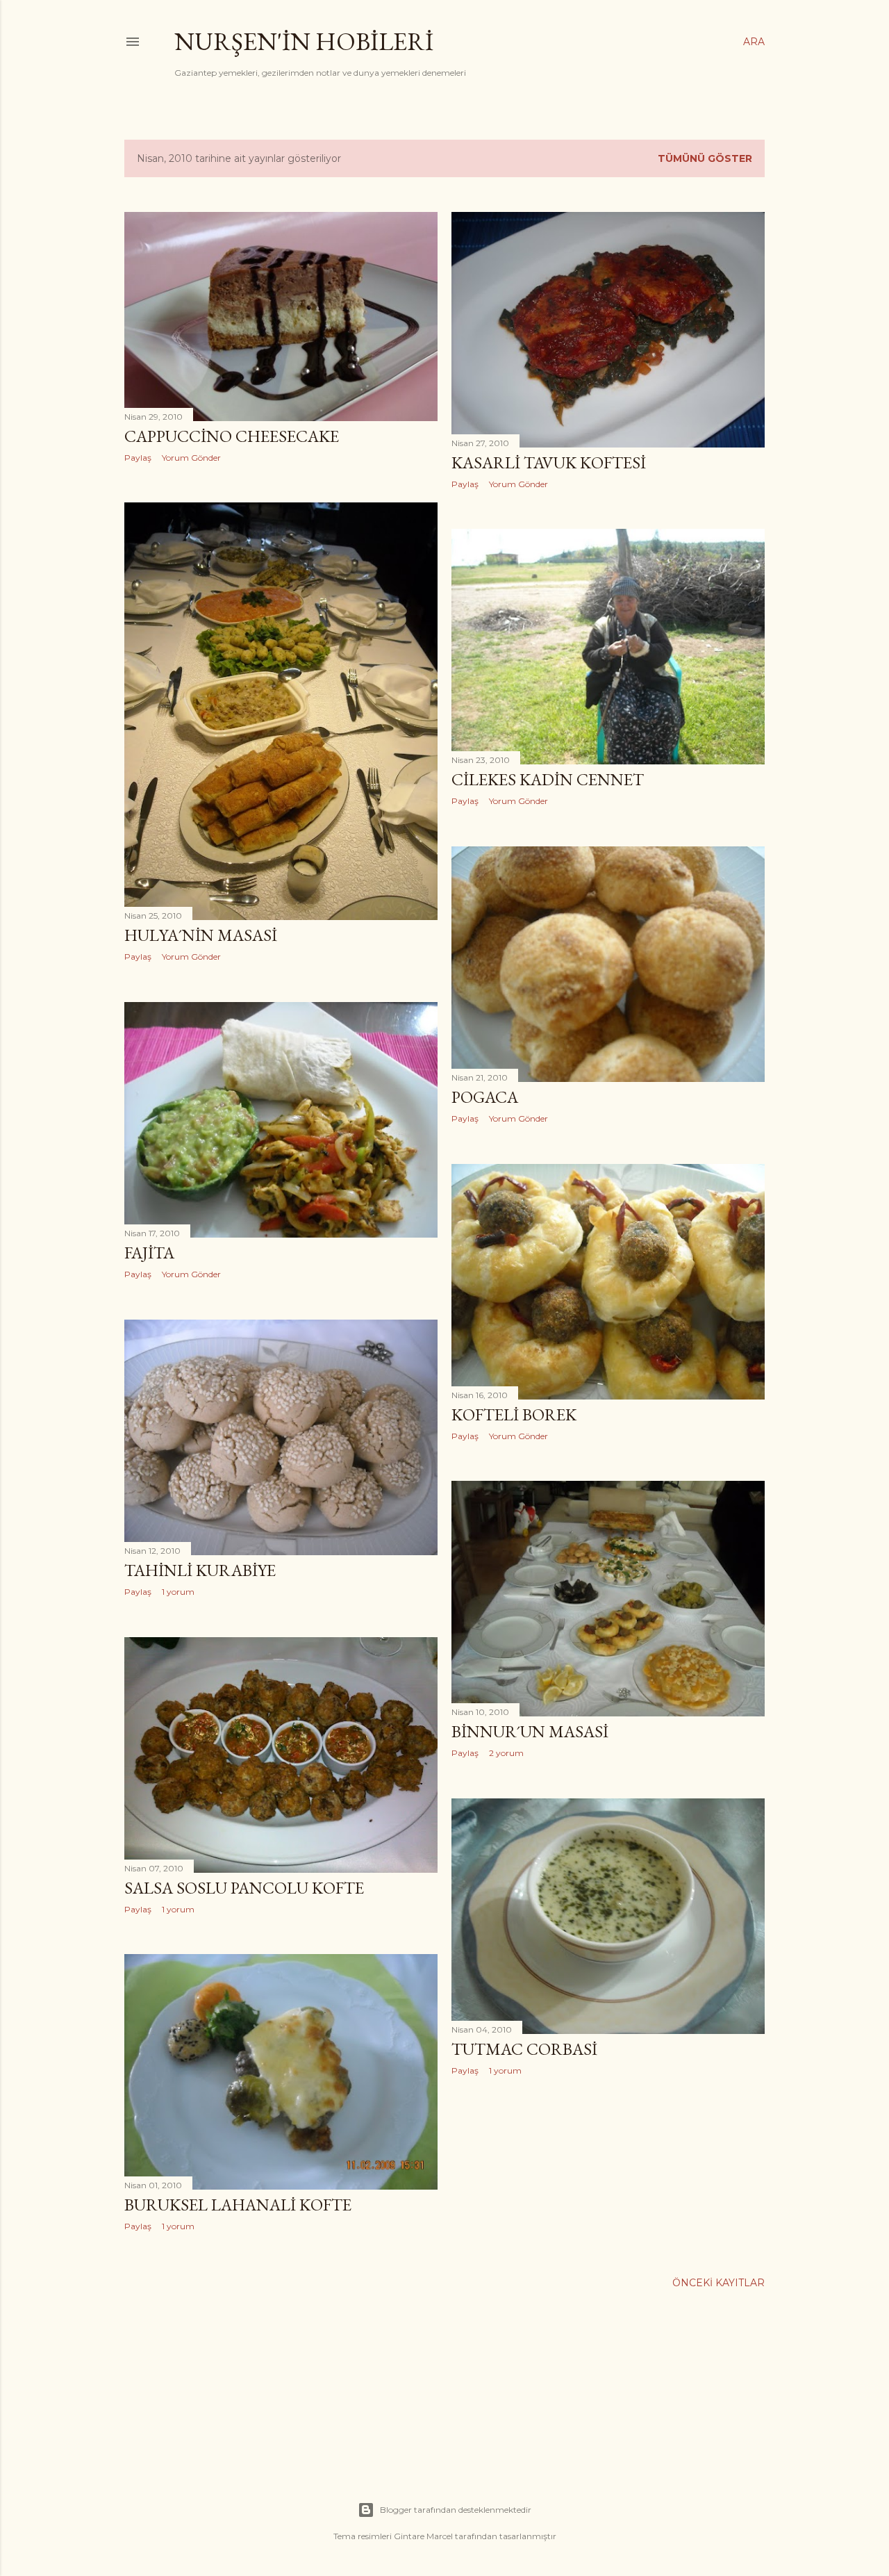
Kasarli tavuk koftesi (549, 462)
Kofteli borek (514, 1414)
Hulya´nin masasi (201, 935)
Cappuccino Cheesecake (232, 436)
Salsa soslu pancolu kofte (244, 1888)
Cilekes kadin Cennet (548, 779)
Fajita (149, 1253)
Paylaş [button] (138, 458)
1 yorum (178, 1592)
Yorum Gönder (191, 458)
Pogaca (485, 1097)
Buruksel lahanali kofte (238, 2205)
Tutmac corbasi (524, 2049)
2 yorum (506, 1753)
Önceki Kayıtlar (718, 2283)
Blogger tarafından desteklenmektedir (456, 2510)
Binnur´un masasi (530, 1731)
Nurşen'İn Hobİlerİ (304, 41)
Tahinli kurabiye (200, 1570)
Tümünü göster (705, 158)
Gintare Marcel (423, 2536)
